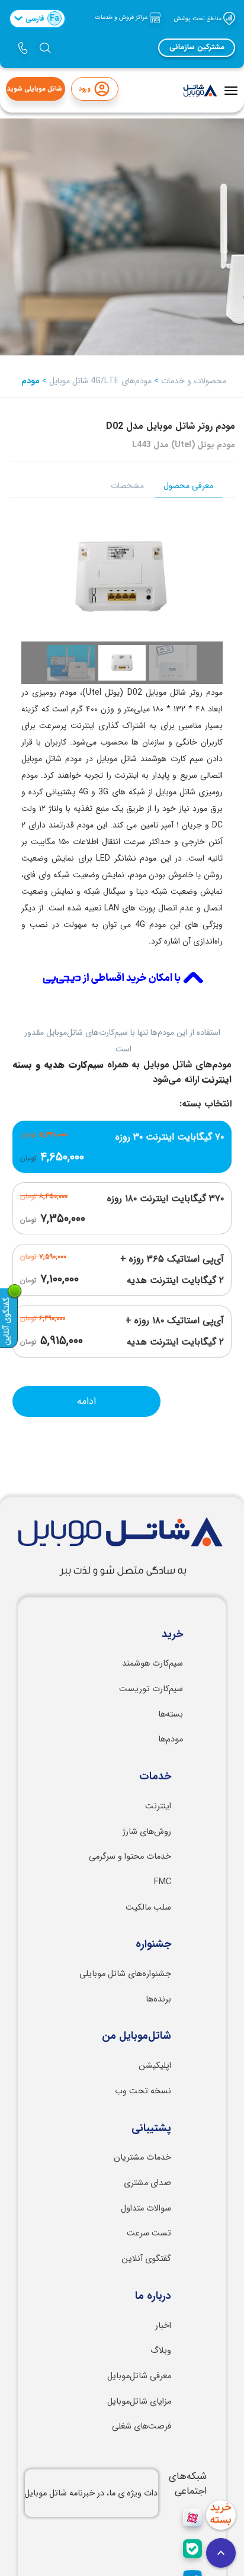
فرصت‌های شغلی (142, 2426)
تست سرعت (149, 2233)
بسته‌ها (171, 1714)
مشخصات (127, 486)
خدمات (155, 1777)
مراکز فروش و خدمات (122, 17)
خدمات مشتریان (142, 2158)
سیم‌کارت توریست (151, 1689)
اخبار (163, 2326)
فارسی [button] (42, 18)
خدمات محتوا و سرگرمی (130, 1857)
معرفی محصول (188, 486)
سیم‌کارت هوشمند (152, 1664)
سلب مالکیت (148, 1908)
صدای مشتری (147, 2183)
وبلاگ (161, 2351)
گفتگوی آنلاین (146, 2259)
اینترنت (158, 1806)
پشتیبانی (151, 2129)
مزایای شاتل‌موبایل (139, 2402)
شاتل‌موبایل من (137, 2036)
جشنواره (153, 1945)
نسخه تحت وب (143, 2091)
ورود (84, 89)
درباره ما (153, 2296)
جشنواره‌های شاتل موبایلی (125, 1974)
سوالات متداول (146, 2208)
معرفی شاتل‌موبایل (139, 2376)
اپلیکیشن (155, 2066)
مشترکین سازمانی (197, 47)
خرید (172, 1635)
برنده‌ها (158, 1999)
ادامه (86, 1401)
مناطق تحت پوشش (198, 18)
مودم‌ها (171, 1739)
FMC (163, 1882)
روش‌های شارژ (147, 1832)
